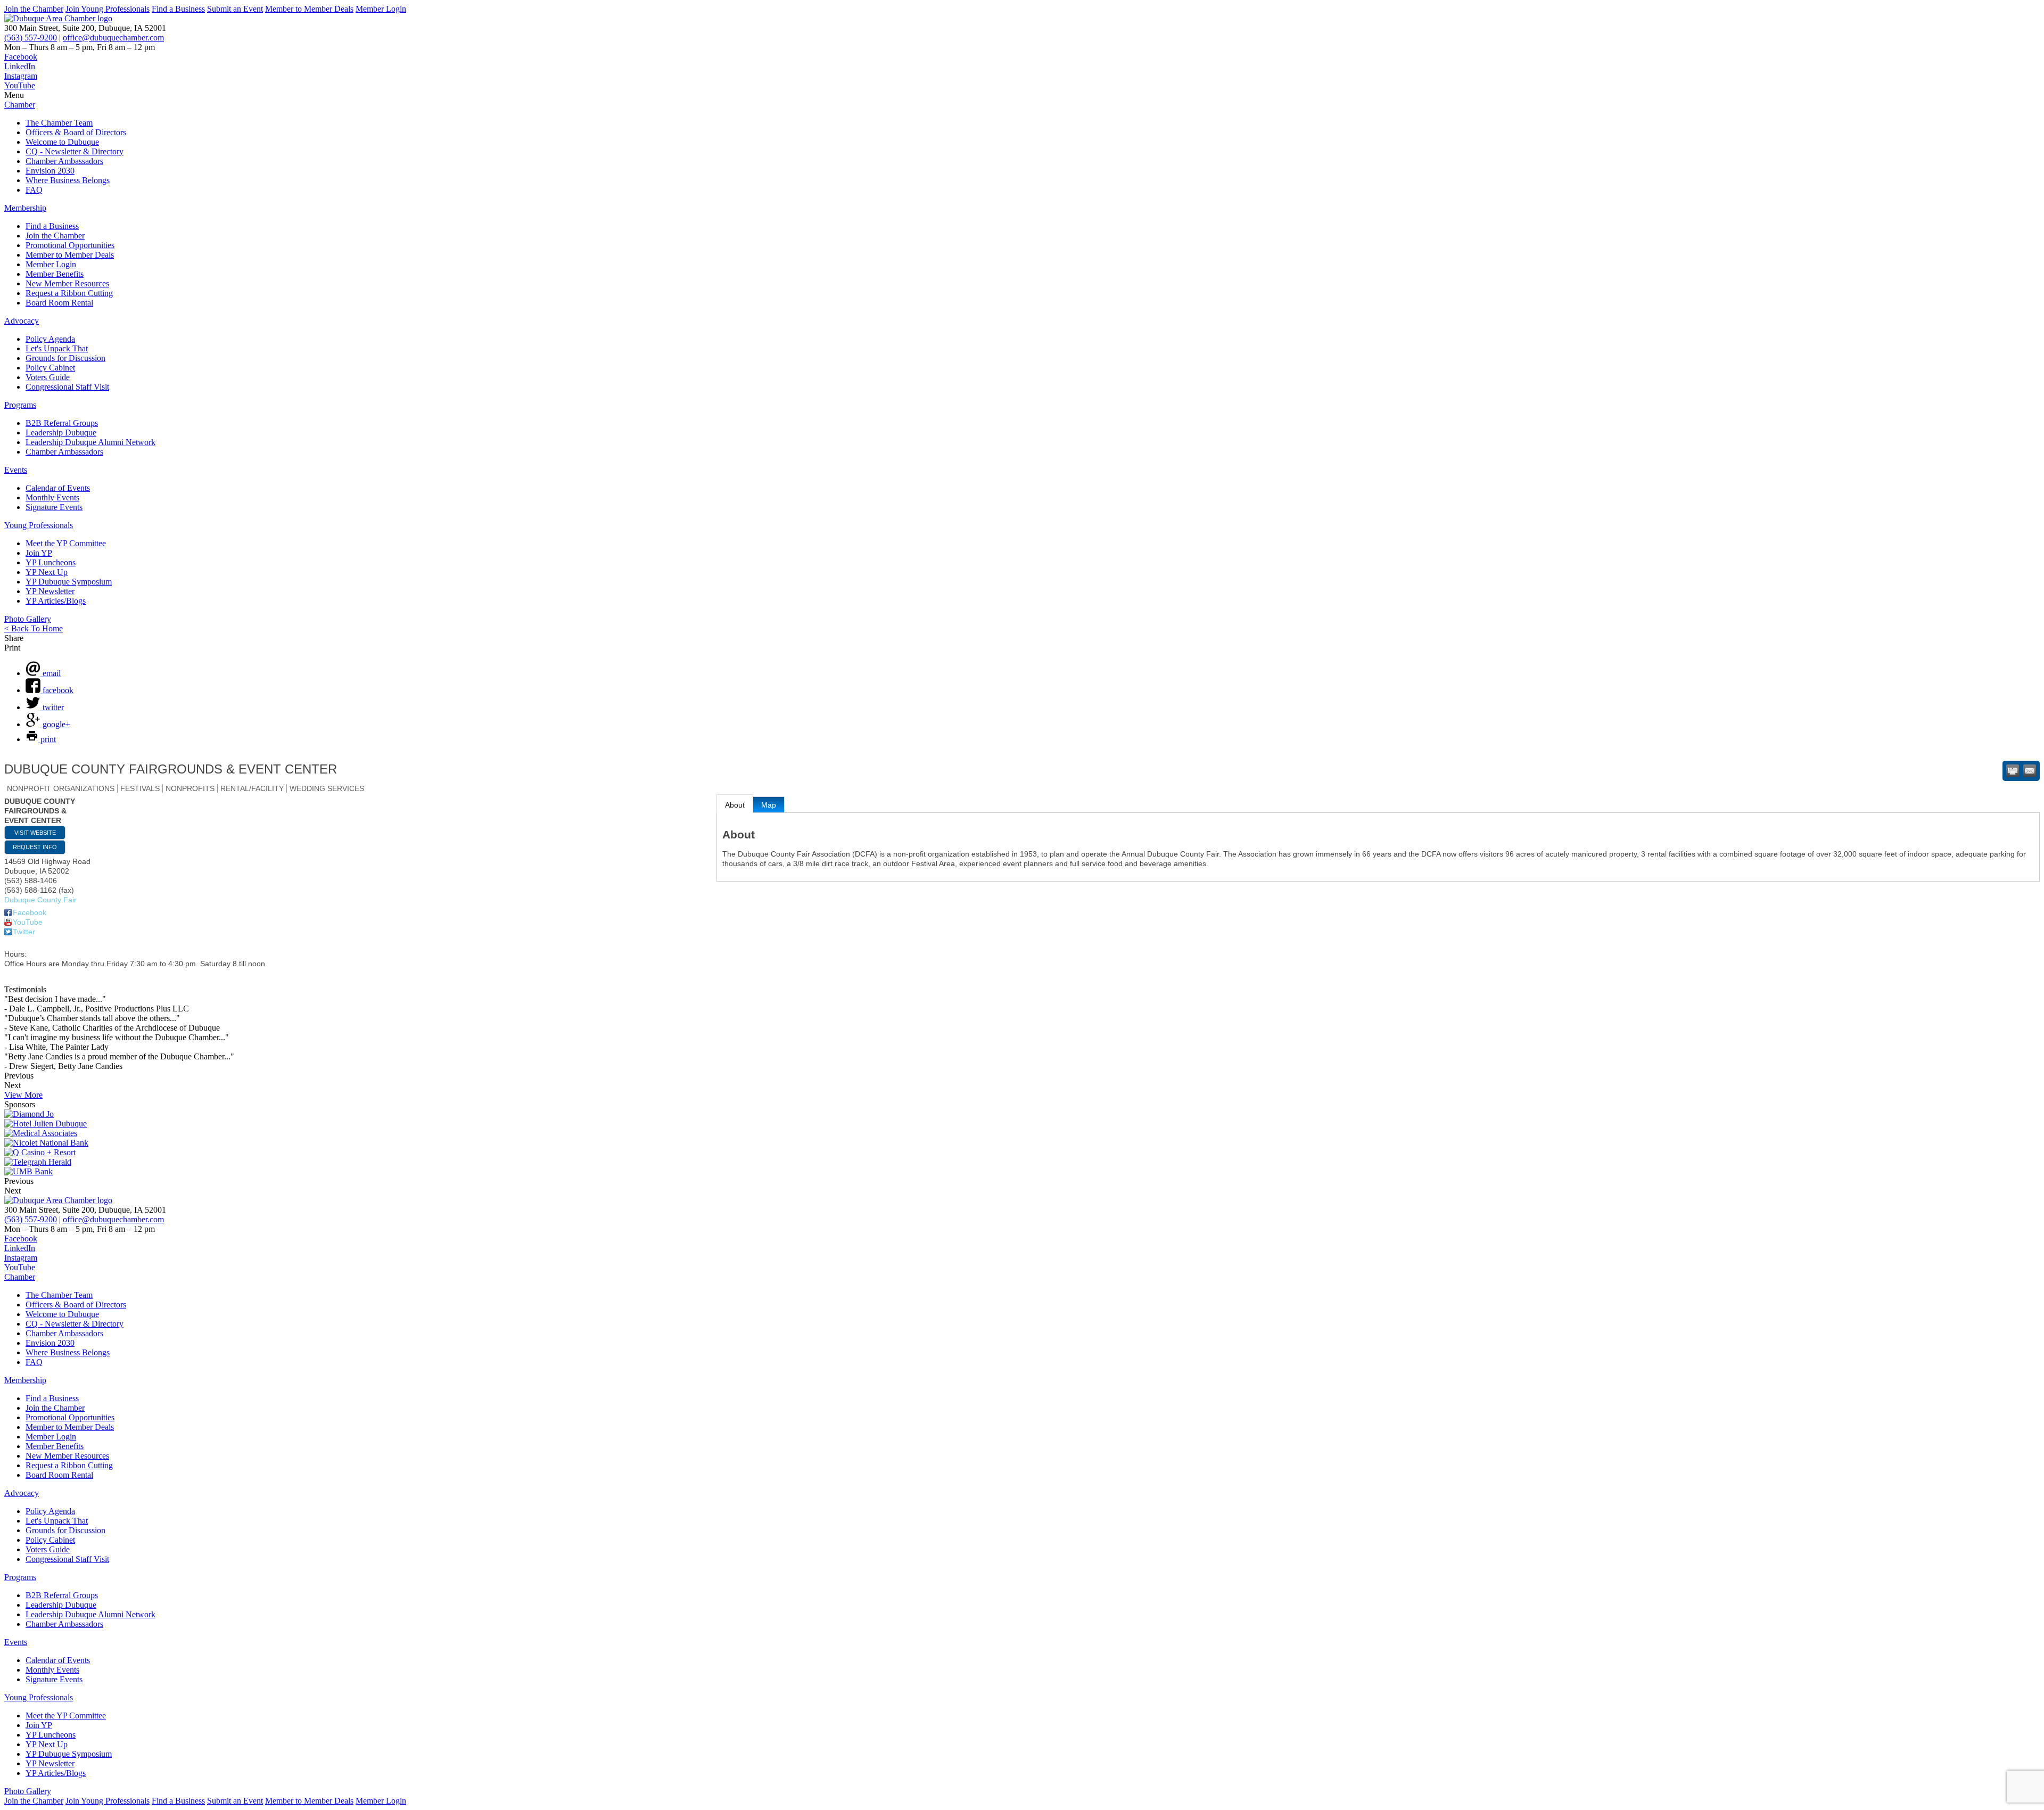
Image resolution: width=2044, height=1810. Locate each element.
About (735, 805)
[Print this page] (2013, 771)
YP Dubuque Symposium (69, 582)
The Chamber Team (59, 123)
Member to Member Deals (309, 9)
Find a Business (178, 9)
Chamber (20, 105)
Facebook (30, 912)
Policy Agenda (50, 339)
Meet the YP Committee (66, 543)
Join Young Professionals (108, 9)
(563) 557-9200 (31, 38)
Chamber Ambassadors (64, 161)
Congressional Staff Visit (67, 387)
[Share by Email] (2030, 771)
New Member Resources (67, 283)
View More (23, 1095)
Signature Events (54, 507)
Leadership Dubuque (61, 433)
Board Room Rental (59, 303)
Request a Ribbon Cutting (69, 293)
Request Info (35, 847)
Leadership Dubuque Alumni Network (90, 442)
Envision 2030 (50, 171)
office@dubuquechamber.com (113, 38)
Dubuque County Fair (40, 900)
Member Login (381, 9)
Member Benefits (55, 274)
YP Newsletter (50, 591)
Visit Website (35, 833)
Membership (25, 208)
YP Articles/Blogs (56, 601)
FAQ (34, 190)
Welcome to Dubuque (62, 142)
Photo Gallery (28, 619)
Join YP (39, 553)
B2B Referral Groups (62, 423)
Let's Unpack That (57, 348)
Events (16, 470)
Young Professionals (39, 525)
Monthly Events (52, 497)
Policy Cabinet (50, 368)
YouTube (28, 922)
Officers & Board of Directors (76, 132)
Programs (20, 405)
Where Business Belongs (68, 180)
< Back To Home (34, 628)
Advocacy (22, 321)
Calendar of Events (58, 488)
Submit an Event (235, 9)
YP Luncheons (51, 562)
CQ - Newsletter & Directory (75, 151)
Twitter (24, 932)
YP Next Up (47, 572)
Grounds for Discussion (65, 358)
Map (769, 805)
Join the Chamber (34, 9)
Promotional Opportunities (70, 245)
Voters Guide (48, 377)
